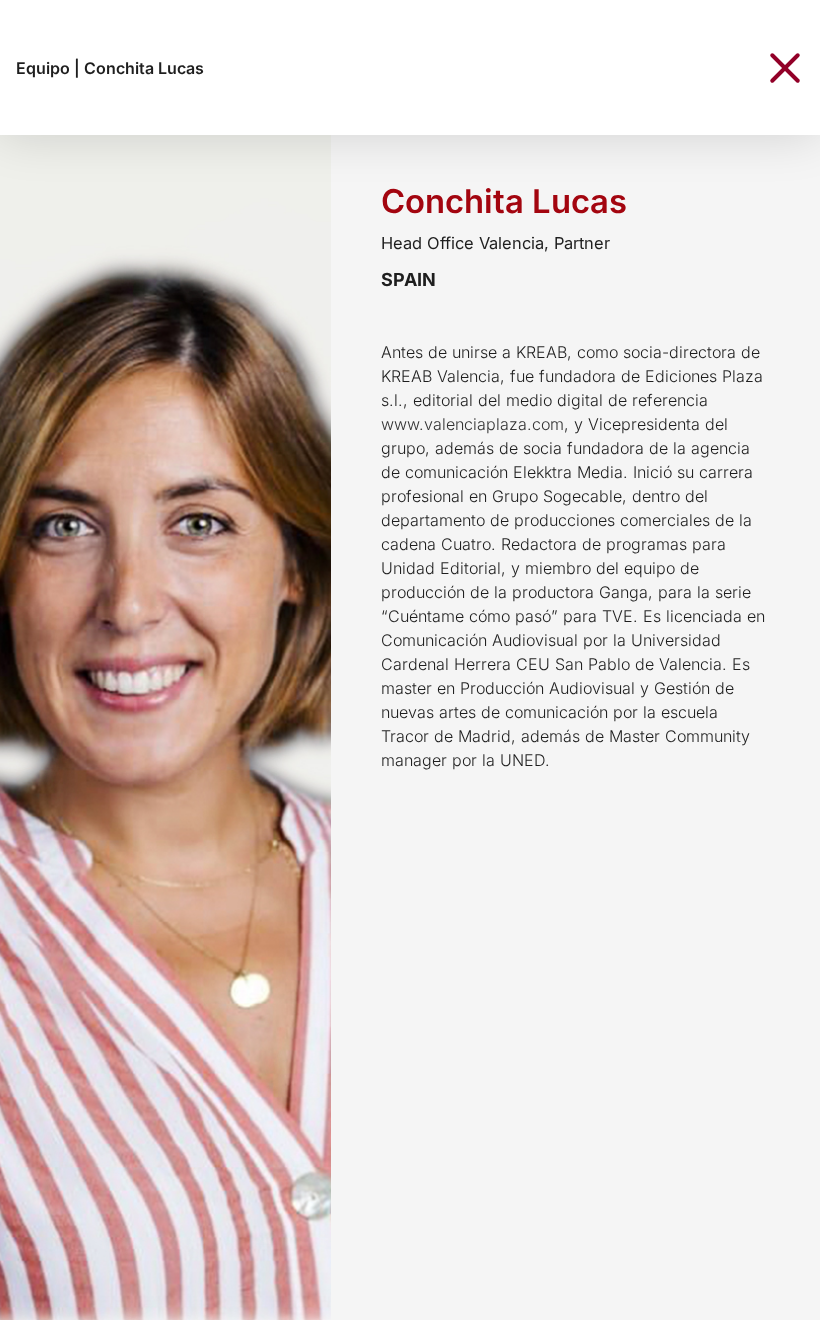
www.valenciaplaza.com (472, 424)
